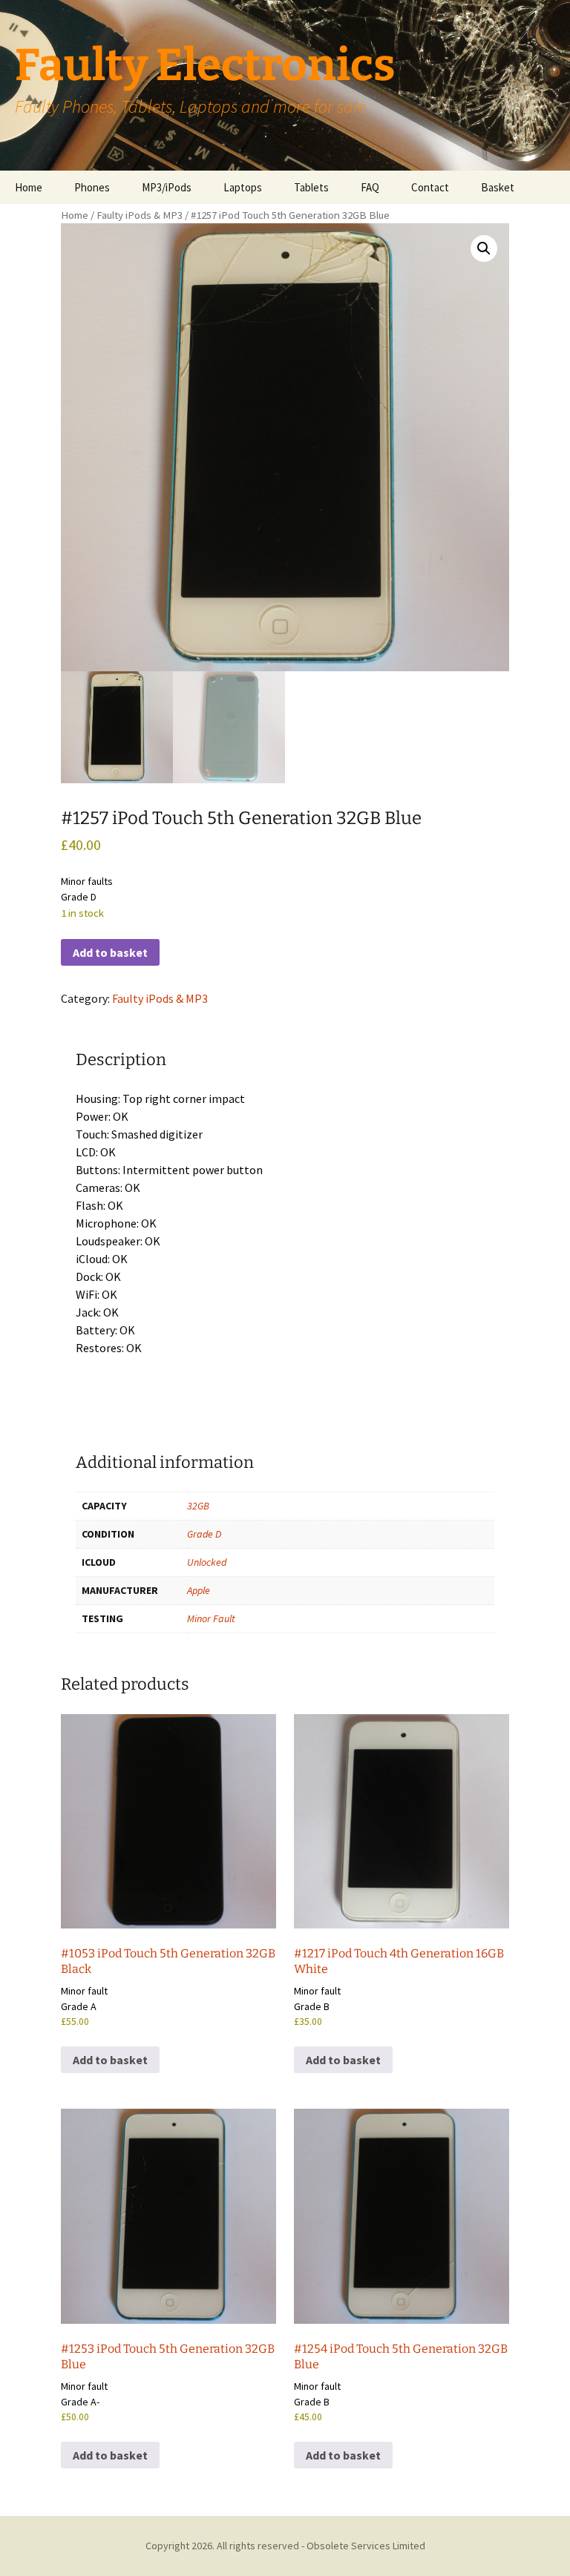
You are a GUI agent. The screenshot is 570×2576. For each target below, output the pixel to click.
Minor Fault (211, 1618)
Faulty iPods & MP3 (140, 215)
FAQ (370, 187)
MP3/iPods (167, 187)
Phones (92, 187)
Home (29, 187)
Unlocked (207, 1562)
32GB (198, 1506)
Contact (430, 187)
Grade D (204, 1534)
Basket (498, 187)
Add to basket (110, 952)
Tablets (311, 187)
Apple (199, 1590)
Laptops (243, 187)
